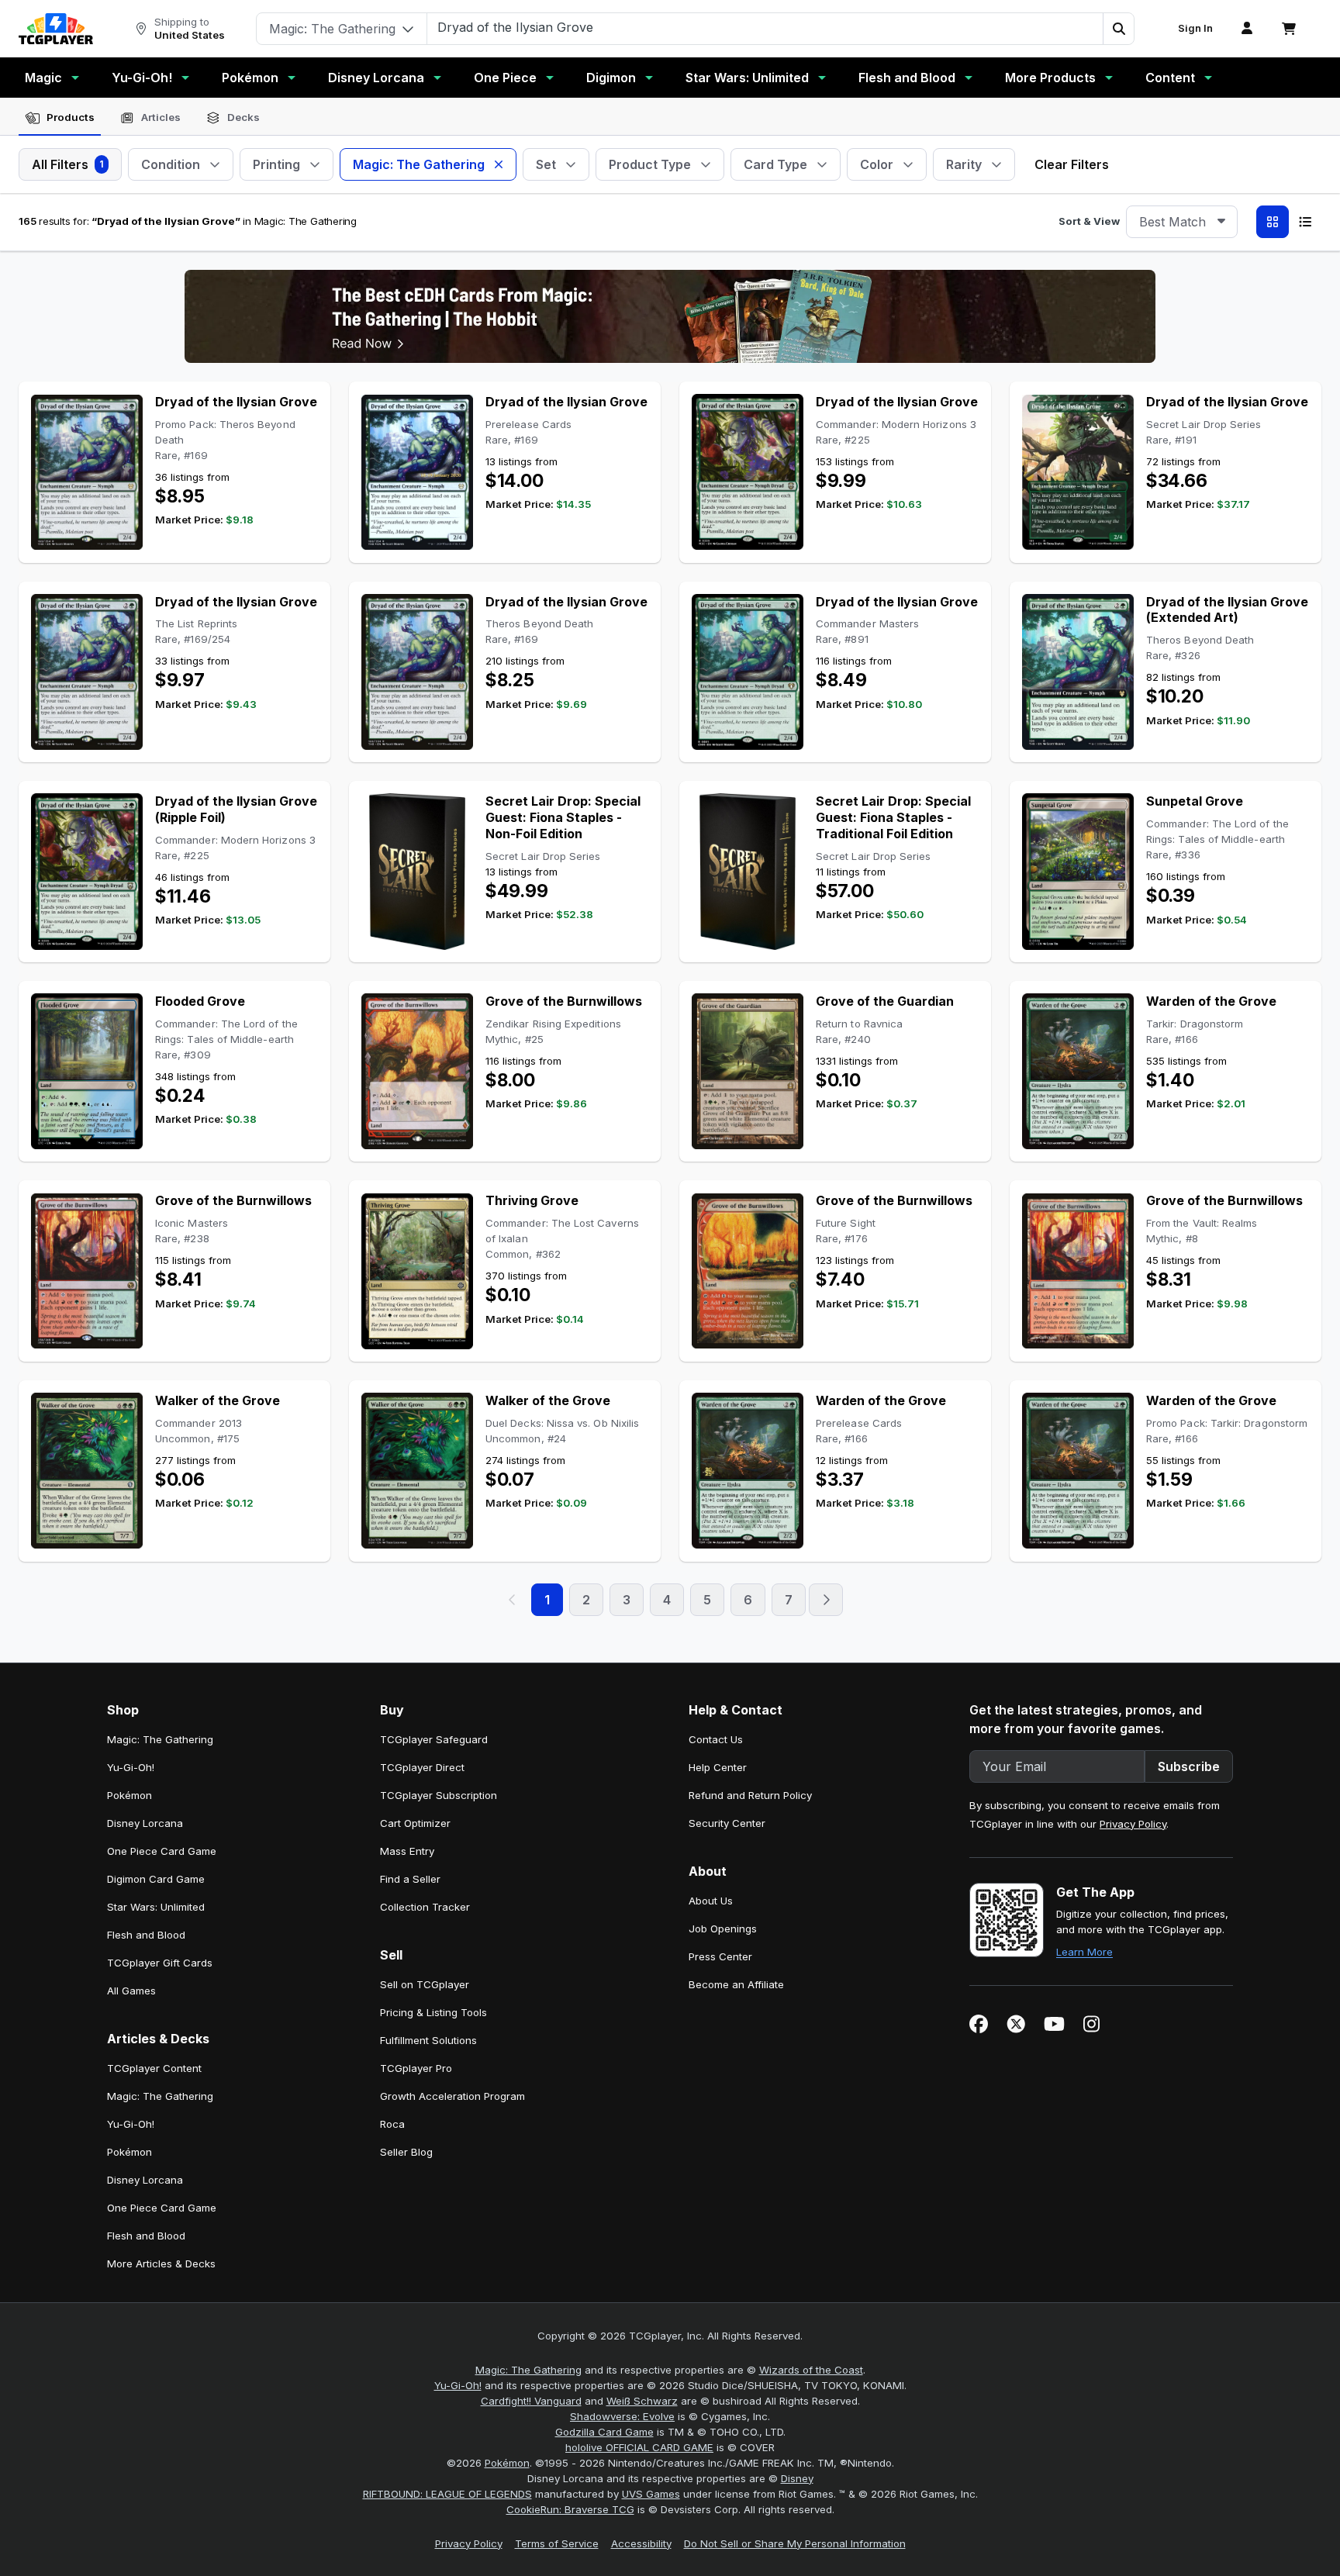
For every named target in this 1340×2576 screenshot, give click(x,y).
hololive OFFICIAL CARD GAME (639, 2447)
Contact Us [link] (716, 1739)
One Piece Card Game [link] (162, 1851)
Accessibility (641, 2543)
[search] (765, 27)
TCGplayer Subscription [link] (439, 1795)
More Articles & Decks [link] (161, 2263)
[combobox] (1182, 222)
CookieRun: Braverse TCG (570, 2509)
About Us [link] (711, 1901)
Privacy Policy (1133, 1824)
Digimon (611, 78)
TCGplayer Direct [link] (422, 1767)
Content (1170, 78)
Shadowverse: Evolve (622, 2416)
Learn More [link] (1084, 1952)
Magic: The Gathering (528, 2370)
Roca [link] (392, 2124)
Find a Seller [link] (410, 1879)
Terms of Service (557, 2543)
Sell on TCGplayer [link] (425, 1984)
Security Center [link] (727, 1823)
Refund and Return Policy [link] (750, 1795)
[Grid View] (1273, 222)
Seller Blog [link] (406, 2152)
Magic (43, 78)
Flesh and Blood (907, 78)
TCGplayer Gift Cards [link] (160, 1963)
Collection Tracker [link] (425, 1907)
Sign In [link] (1195, 28)
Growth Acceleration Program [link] (452, 2096)
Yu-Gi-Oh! (142, 78)
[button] (1118, 29)
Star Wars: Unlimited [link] (156, 1907)
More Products (1050, 78)
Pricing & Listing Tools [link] (433, 2012)
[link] (56, 29)
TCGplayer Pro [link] (416, 2068)
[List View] (1305, 222)
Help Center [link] (718, 1767)
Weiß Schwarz (642, 2401)
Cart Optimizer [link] (415, 1823)
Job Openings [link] (723, 1929)
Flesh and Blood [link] (146, 1935)
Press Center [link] (720, 1956)
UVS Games (651, 2494)
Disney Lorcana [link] (145, 1823)
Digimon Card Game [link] (156, 1879)
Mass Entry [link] (407, 1851)
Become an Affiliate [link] (736, 1984)
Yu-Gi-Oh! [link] (131, 1767)
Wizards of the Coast (811, 2370)
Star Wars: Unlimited (747, 78)
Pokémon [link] (130, 1795)
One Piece (505, 78)
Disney (797, 2478)
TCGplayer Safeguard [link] (434, 1739)
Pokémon (250, 78)
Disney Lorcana (376, 78)
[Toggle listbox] (1221, 222)
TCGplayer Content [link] (154, 2068)
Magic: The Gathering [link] (160, 1739)
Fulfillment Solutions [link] (428, 2040)
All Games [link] (131, 1991)
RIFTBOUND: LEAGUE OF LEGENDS (447, 2494)
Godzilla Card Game (604, 2432)
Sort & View (1089, 221)
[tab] (60, 118)
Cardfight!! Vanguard (531, 2401)
